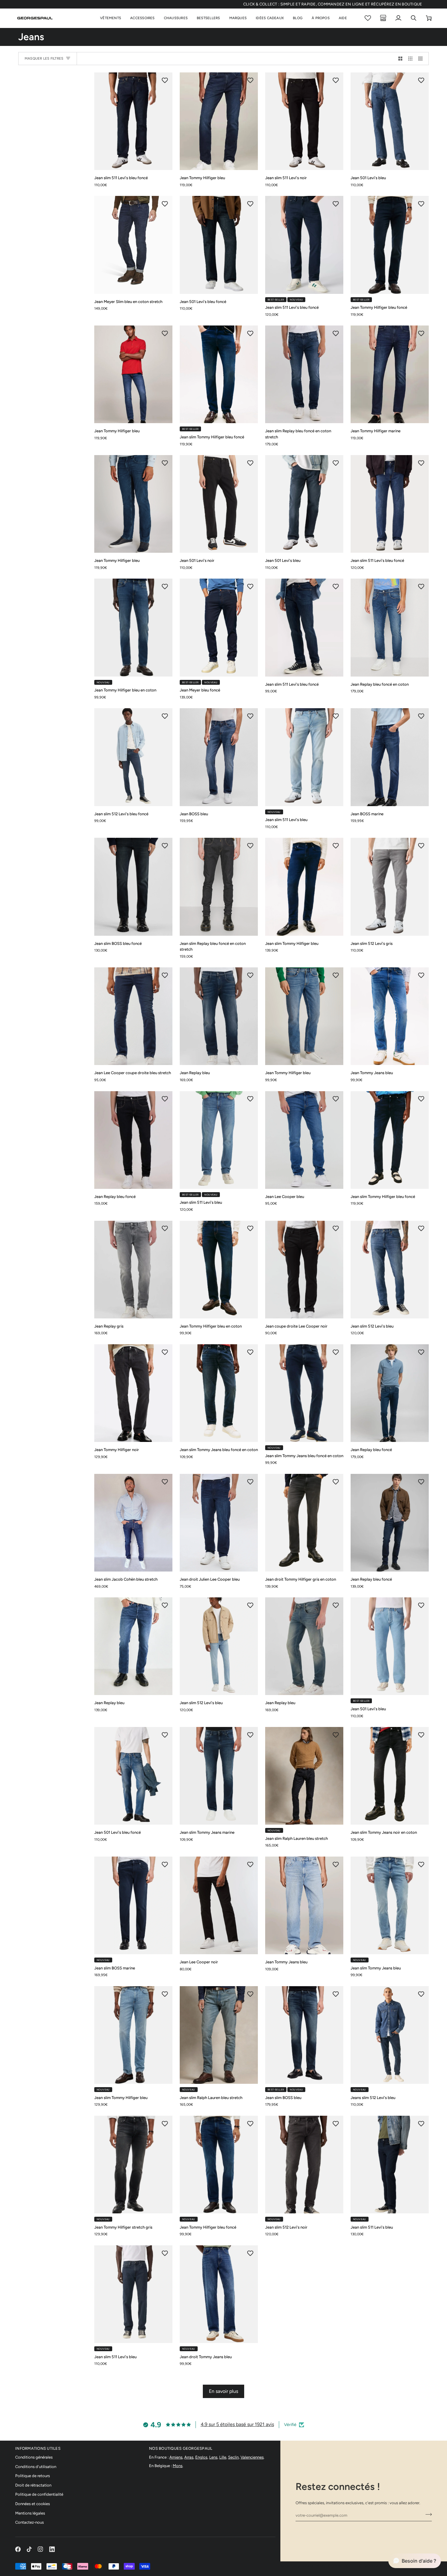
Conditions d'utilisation (36, 2467)
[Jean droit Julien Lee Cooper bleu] (219, 1523)
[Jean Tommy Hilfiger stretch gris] (133, 2165)
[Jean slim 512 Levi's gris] (390, 887)
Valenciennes (252, 2457)
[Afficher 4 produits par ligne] (422, 59)
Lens (213, 2457)
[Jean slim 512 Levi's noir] (304, 2165)
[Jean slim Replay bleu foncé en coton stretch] (304, 374)
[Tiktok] (29, 2549)
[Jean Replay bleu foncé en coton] (390, 627)
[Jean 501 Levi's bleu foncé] (219, 245)
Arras (189, 2457)
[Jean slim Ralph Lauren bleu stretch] (304, 1776)
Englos (201, 2457)
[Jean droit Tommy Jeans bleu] (219, 2294)
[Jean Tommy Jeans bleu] (390, 1016)
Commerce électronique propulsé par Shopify (380, 2566)
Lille (223, 2457)
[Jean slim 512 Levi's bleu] (390, 1270)
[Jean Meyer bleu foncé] (219, 627)
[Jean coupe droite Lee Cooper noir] (304, 1270)
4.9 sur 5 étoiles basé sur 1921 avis (237, 2424)
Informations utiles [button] (38, 2448)
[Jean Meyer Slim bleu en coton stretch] (133, 245)
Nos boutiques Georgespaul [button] (181, 2448)
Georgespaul (300, 2566)
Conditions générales (34, 2457)
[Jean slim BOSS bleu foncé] (133, 887)
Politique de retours (33, 2476)
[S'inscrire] (427, 2515)
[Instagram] (40, 2549)
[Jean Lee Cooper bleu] (304, 1140)
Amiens (176, 2457)
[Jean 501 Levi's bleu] (390, 121)
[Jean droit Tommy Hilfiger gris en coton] (304, 1523)
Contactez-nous (29, 2522)
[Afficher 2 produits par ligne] (400, 59)
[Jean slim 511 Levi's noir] (304, 121)
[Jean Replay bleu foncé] (133, 1140)
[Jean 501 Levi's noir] (219, 504)
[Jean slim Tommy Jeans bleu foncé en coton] (219, 1393)
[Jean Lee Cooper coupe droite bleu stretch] (133, 1016)
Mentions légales (30, 2513)
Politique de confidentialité (39, 2494)
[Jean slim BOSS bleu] (304, 2035)
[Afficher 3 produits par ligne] (410, 59)
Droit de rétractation (33, 2485)
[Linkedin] (52, 2549)
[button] (111, 18)
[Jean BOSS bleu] (219, 757)
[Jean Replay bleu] (219, 1016)
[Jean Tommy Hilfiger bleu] (219, 121)
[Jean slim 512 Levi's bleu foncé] (133, 757)
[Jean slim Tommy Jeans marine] (219, 1776)
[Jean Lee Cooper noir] (219, 1905)
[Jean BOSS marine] (390, 757)
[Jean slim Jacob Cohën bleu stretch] (133, 1523)
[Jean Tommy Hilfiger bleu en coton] (133, 627)
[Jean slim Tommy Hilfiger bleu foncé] (219, 374)
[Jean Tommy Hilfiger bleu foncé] (390, 245)
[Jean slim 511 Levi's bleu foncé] (133, 121)
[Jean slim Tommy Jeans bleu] (390, 1905)
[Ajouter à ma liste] (165, 80)
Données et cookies (33, 2504)
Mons (178, 2466)
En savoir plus (223, 2391)
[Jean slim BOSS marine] (133, 1905)
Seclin (233, 2457)
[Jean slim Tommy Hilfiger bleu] (304, 887)
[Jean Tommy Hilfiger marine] (390, 374)
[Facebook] (18, 2549)
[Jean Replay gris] (133, 1270)
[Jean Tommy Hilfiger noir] (133, 1393)
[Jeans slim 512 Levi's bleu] (390, 2035)
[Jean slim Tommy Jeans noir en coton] (390, 1776)
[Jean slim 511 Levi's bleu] (304, 757)
